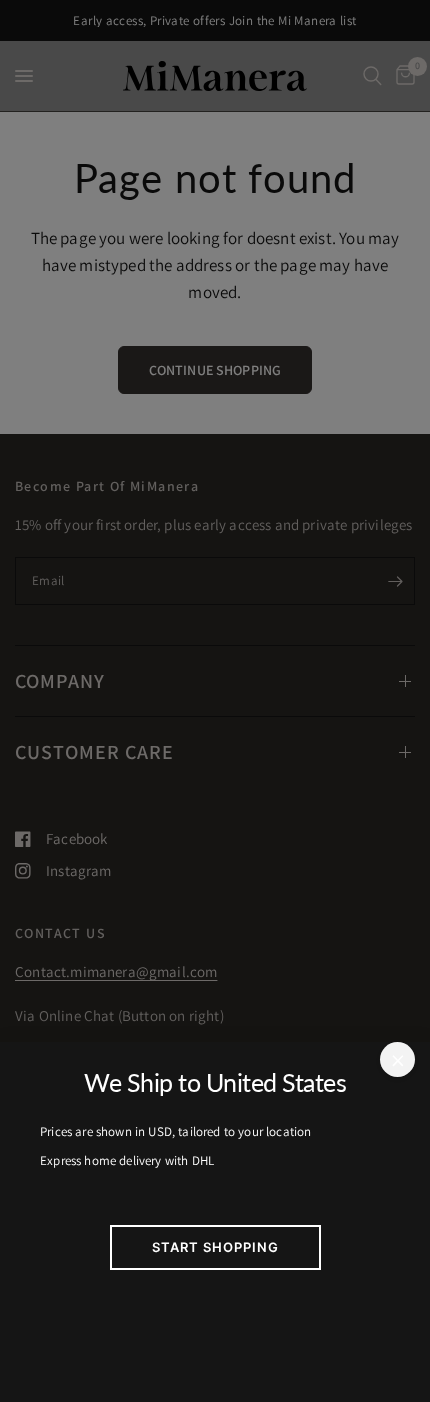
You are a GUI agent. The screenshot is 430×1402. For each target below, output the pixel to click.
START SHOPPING (215, 1247)
